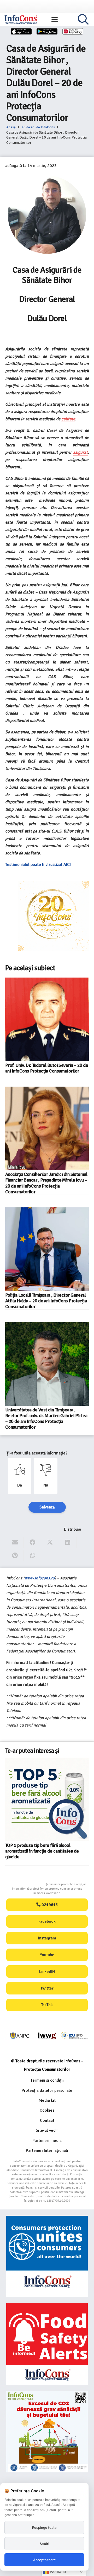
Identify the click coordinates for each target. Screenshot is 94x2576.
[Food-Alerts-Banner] (47, 2344)
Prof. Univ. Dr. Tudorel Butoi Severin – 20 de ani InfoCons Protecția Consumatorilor (47, 1068)
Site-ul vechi (47, 2130)
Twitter (47, 1988)
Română (58, 2571)
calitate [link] (68, 419)
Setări (44, 2544)
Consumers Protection (26, 1884)
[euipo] (47, 2036)
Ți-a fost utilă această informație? (37, 1453)
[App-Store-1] (47, 31)
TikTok (47, 2005)
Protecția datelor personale (47, 2090)
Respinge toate (44, 2527)
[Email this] (15, 1542)
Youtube (47, 1955)
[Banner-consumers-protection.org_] (47, 2256)
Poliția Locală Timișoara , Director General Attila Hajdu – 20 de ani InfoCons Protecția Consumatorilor (46, 1301)
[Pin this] (15, 1556)
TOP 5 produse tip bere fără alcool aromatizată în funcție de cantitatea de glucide (42, 1851)
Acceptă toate (45, 2560)
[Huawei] (73, 31)
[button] (55, 20)
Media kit (47, 2100)
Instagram (47, 1938)
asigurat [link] (80, 452)
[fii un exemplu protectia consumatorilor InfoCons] (47, 2432)
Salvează (47, 1507)
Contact (47, 2120)
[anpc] (20, 2036)
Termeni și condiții (47, 2080)
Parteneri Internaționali (47, 2150)
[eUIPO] (74, 2036)
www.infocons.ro (40, 1578)
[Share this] (33, 1542)
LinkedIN (47, 1972)
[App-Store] (21, 31)
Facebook (47, 1921)
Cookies (47, 2110)
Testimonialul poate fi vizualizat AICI (39, 865)
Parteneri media (47, 2141)
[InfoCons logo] (21, 20)
